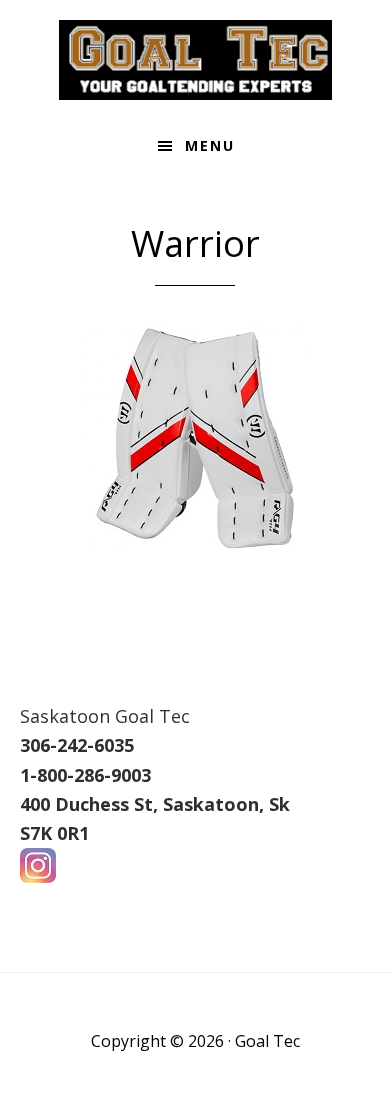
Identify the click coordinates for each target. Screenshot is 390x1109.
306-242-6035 (77, 745)
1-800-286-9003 (85, 775)
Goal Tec (195, 60)
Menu (210, 145)
